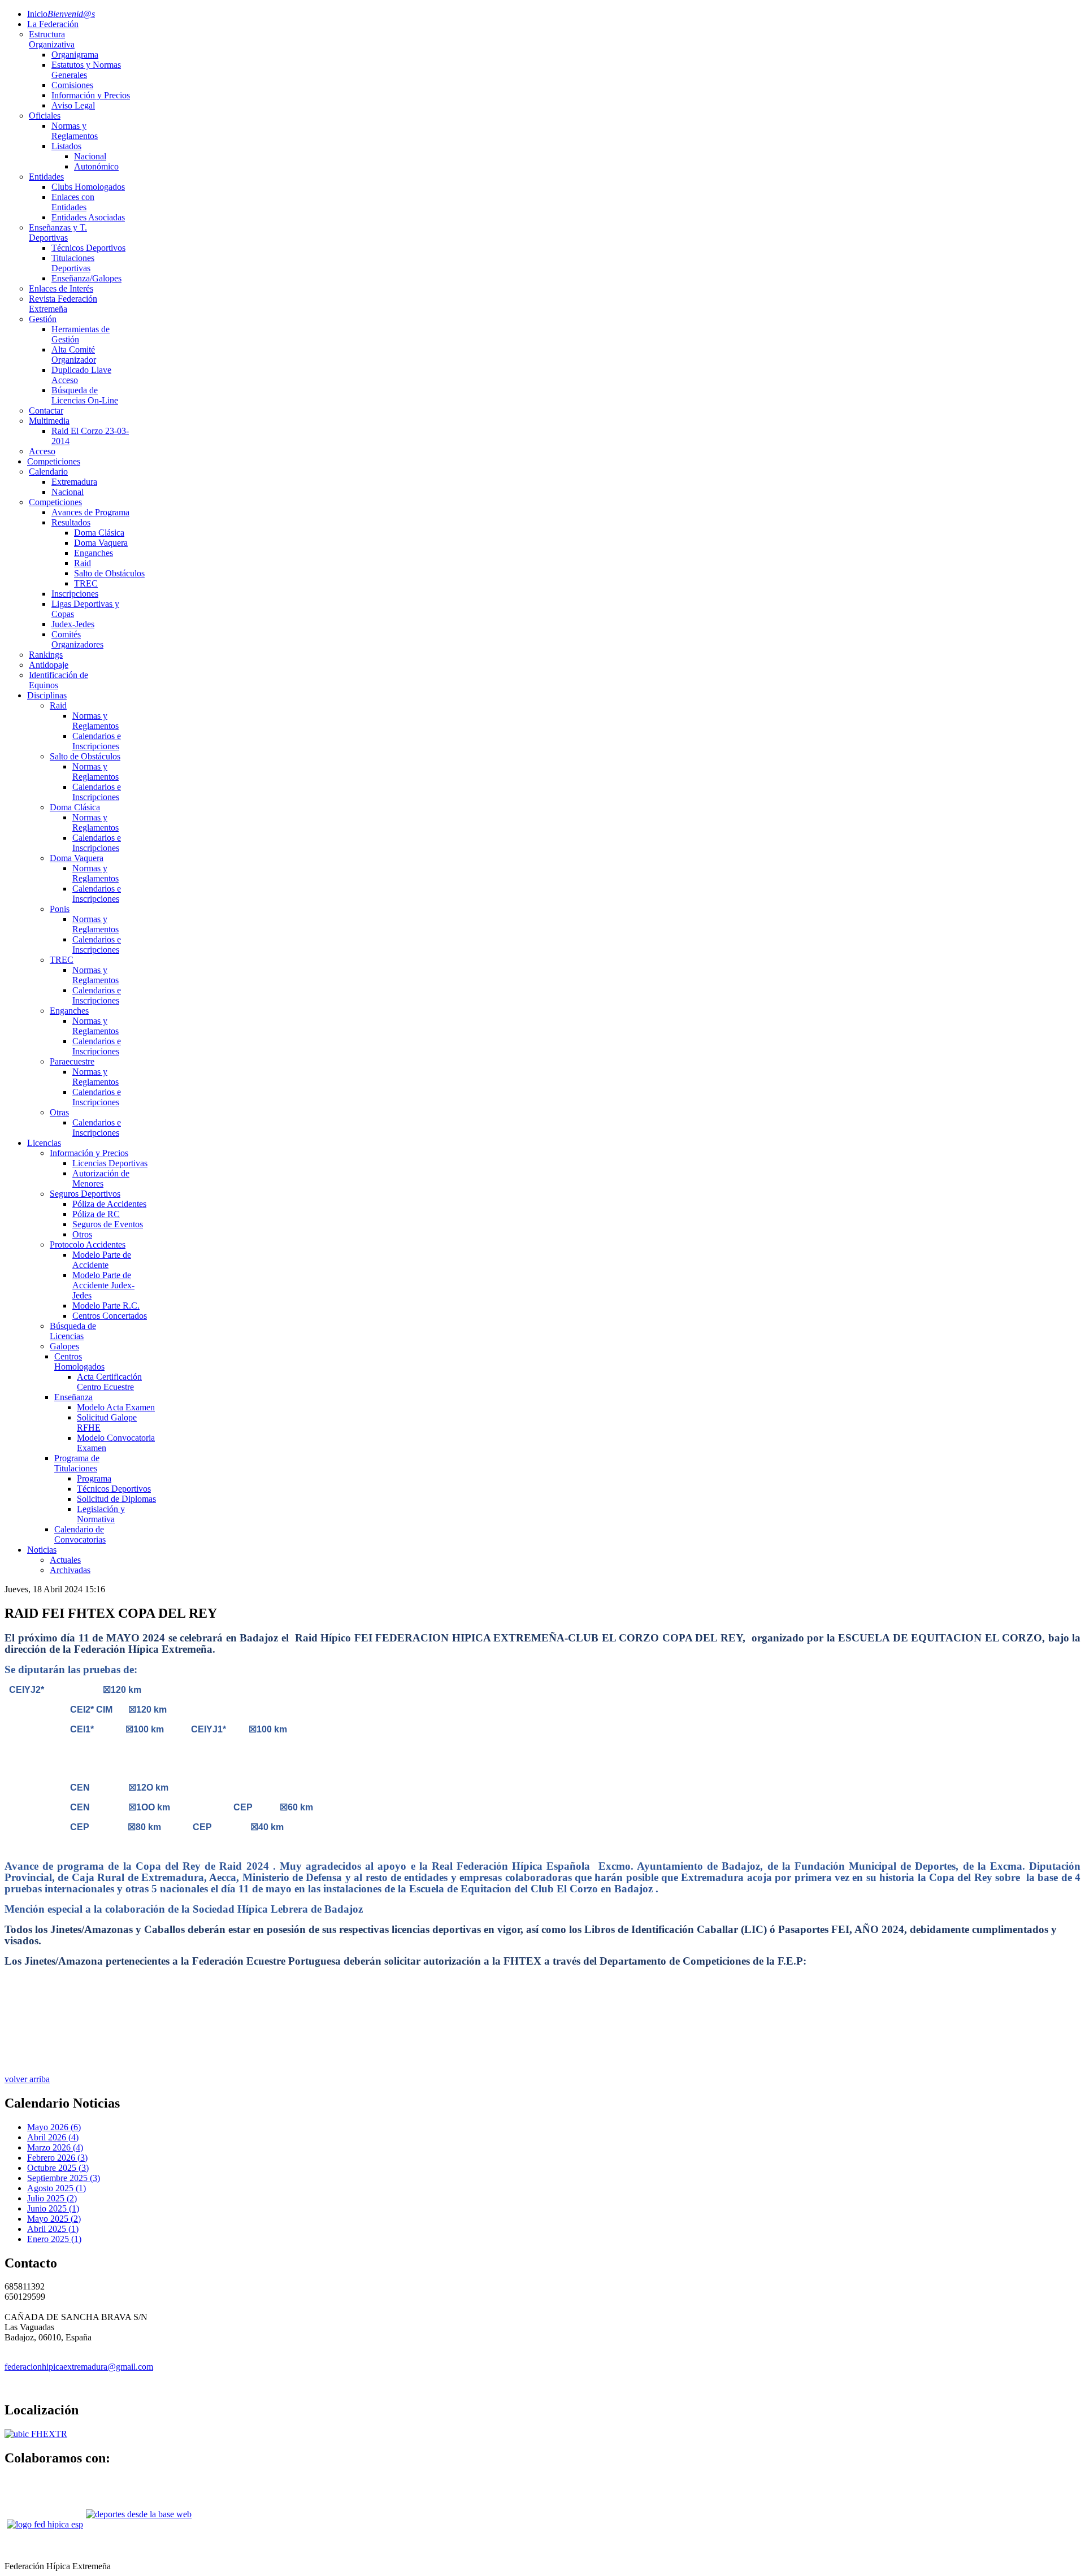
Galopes (64, 1346)
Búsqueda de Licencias (73, 1331)
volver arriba (27, 2079)
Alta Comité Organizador (74, 355)
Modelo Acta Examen (116, 1407)
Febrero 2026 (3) (57, 2158)
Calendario (48, 472)
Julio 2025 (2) (52, 2198)
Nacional (90, 156)
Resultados (71, 522)
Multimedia (49, 421)
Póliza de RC (96, 1214)
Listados (66, 146)
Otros (82, 1234)
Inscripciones (75, 594)
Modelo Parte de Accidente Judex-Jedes (103, 1285)
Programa (94, 1478)
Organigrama (75, 55)
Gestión (43, 319)
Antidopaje (49, 665)
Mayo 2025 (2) (54, 2219)
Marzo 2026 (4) (55, 2147)
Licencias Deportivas (110, 1163)
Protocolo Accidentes (88, 1244)
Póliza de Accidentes (109, 1204)
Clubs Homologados (88, 187)
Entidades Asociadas (88, 217)
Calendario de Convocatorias (80, 1534)
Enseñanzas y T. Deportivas (58, 233)
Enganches (94, 553)
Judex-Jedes (73, 624)
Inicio (61, 14)
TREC (86, 583)
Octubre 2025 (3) (58, 2168)
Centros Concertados (110, 1316)
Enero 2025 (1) (54, 2239)
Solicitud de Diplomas (116, 1499)
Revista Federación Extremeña (63, 304)
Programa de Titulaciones (77, 1463)
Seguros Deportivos (85, 1194)
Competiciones (54, 461)
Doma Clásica (99, 533)
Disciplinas (47, 695)
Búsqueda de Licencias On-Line (85, 395)
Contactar (46, 410)
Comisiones (72, 85)
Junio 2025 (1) (53, 2208)
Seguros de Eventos (108, 1224)
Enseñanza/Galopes (86, 278)
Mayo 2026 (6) (54, 2127)
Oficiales (45, 116)
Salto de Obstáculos (109, 573)
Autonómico (96, 166)
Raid (83, 563)
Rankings (46, 655)
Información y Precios (91, 95)
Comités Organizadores (77, 639)
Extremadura (74, 482)
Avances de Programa (90, 512)
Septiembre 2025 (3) (64, 2178)
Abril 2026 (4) (53, 2137)
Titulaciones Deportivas (73, 263)
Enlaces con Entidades (73, 202)
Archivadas (70, 1570)
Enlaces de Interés (61, 288)
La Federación (53, 24)
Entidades (46, 177)
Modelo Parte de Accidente (102, 1260)
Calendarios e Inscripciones (97, 741)
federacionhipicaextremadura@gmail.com (79, 2367)
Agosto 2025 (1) (57, 2188)
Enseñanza (73, 1397)
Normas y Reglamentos (75, 131)
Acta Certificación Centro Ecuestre (109, 1382)
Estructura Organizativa (52, 39)
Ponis (60, 909)
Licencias (44, 1143)
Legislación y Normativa (101, 1514)
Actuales (65, 1560)
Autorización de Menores (101, 1178)
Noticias (42, 1550)
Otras (59, 1112)
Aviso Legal (73, 105)
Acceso (42, 451)
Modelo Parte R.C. (106, 1306)
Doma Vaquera (101, 543)
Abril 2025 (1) (53, 2229)
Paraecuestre (72, 1061)
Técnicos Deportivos (88, 248)
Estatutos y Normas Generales (86, 70)
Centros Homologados (79, 1361)
